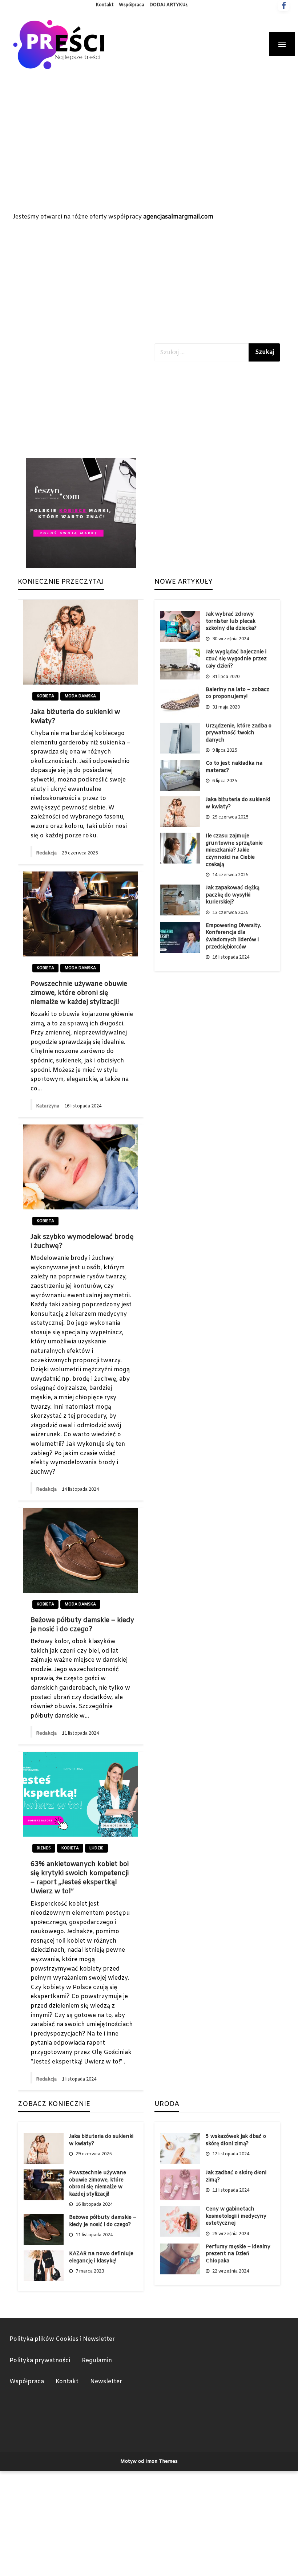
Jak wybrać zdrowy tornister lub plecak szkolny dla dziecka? (231, 621)
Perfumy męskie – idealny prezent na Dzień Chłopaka (238, 2254)
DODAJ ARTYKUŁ (169, 5)
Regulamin (97, 2361)
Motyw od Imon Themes (149, 2461)
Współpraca (132, 5)
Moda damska (80, 696)
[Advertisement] (149, 162)
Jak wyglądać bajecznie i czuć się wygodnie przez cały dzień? (236, 659)
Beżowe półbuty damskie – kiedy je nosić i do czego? (82, 1625)
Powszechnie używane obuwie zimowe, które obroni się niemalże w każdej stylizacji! (79, 993)
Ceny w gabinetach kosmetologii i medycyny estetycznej (236, 2216)
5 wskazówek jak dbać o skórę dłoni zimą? (236, 2140)
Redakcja (47, 853)
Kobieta (45, 696)
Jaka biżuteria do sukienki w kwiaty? (75, 717)
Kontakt (105, 5)
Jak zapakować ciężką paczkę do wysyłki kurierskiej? (233, 895)
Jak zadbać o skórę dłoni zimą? (236, 2177)
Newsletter (106, 2382)
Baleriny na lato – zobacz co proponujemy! (237, 693)
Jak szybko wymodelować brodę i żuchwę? (82, 1242)
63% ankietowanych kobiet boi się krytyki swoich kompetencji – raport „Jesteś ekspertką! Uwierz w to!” (80, 1878)
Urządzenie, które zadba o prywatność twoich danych (239, 733)
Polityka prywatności (40, 2361)
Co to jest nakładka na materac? (234, 767)
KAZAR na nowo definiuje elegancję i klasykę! (101, 2257)
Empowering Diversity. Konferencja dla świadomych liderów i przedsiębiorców (233, 936)
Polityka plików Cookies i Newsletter (62, 2339)
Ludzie (96, 1848)
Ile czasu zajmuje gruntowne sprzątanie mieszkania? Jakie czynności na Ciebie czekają (234, 850)
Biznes (44, 1848)
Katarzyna (48, 1106)
